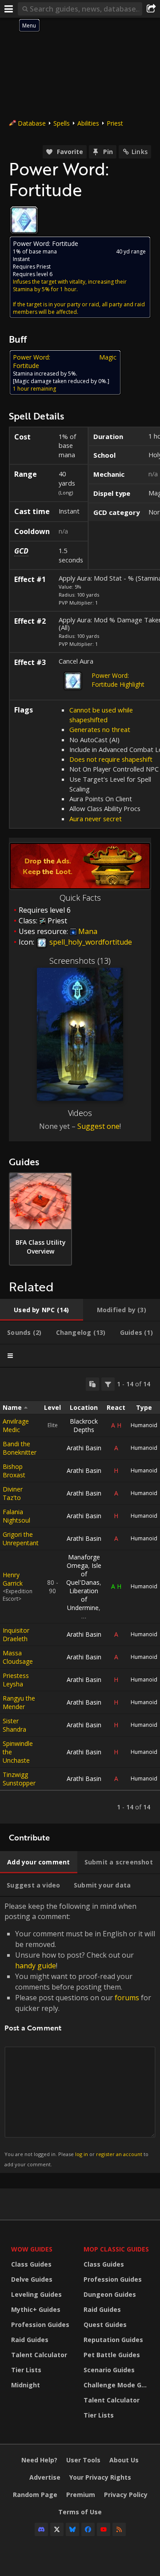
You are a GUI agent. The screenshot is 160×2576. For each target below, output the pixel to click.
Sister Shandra (14, 1725)
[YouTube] (104, 2529)
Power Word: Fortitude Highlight (118, 680)
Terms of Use (80, 2512)
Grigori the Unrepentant (21, 1539)
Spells (62, 123)
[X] (57, 2529)
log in (82, 2154)
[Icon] (24, 220)
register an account (119, 2154)
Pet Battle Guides (112, 2355)
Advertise (45, 2477)
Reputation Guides (113, 2340)
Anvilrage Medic (16, 1425)
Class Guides (31, 2264)
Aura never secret (96, 819)
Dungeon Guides (110, 2294)
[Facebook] (88, 2529)
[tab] (42, 1310)
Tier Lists (26, 2370)
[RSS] (119, 2529)
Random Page (35, 2495)
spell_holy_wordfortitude (90, 942)
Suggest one (98, 1126)
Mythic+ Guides (36, 2309)
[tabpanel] (80, 1596)
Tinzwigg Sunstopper (19, 1779)
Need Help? (39, 2460)
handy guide (36, 1966)
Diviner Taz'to (13, 1493)
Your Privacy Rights (100, 2477)
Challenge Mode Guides (118, 2385)
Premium (81, 2495)
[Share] (151, 9)
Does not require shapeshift (111, 759)
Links (140, 152)
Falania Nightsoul (16, 1516)
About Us (124, 2460)
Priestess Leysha (16, 1680)
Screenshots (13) (80, 961)
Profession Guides (40, 2325)
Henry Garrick (13, 1579)
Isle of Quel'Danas (84, 1574)
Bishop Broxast (14, 1471)
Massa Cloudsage (18, 1657)
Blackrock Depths (84, 1425)
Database (32, 123)
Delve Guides (32, 2279)
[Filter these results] (108, 1384)
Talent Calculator (39, 2355)
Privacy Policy (126, 2495)
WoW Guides (32, 2249)
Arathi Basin (84, 1448)
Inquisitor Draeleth (16, 1634)
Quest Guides (105, 2325)
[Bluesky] (72, 2529)
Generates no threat (100, 729)
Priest (115, 123)
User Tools (83, 2460)
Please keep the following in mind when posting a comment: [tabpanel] (80, 2034)
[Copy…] (92, 1384)
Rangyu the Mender (19, 1702)
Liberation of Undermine (83, 1599)
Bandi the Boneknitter (20, 1448)
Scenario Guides (109, 2370)
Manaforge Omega (83, 1561)
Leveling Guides (36, 2294)
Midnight (26, 2385)
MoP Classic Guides (116, 2249)
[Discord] (41, 2529)
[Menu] (9, 9)
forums (127, 1998)
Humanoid (144, 1425)
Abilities (88, 123)
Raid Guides (30, 2340)
